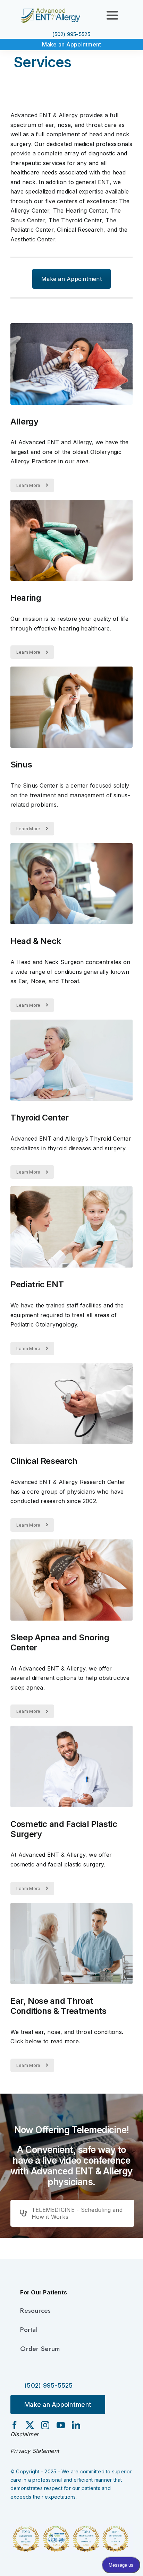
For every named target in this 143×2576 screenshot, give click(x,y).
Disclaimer (24, 2434)
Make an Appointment (72, 44)
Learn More (28, 485)
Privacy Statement (35, 2451)
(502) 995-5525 (71, 34)
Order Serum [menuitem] (40, 2349)
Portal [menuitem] (29, 2330)
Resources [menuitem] (35, 2311)
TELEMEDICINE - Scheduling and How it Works (77, 2213)
